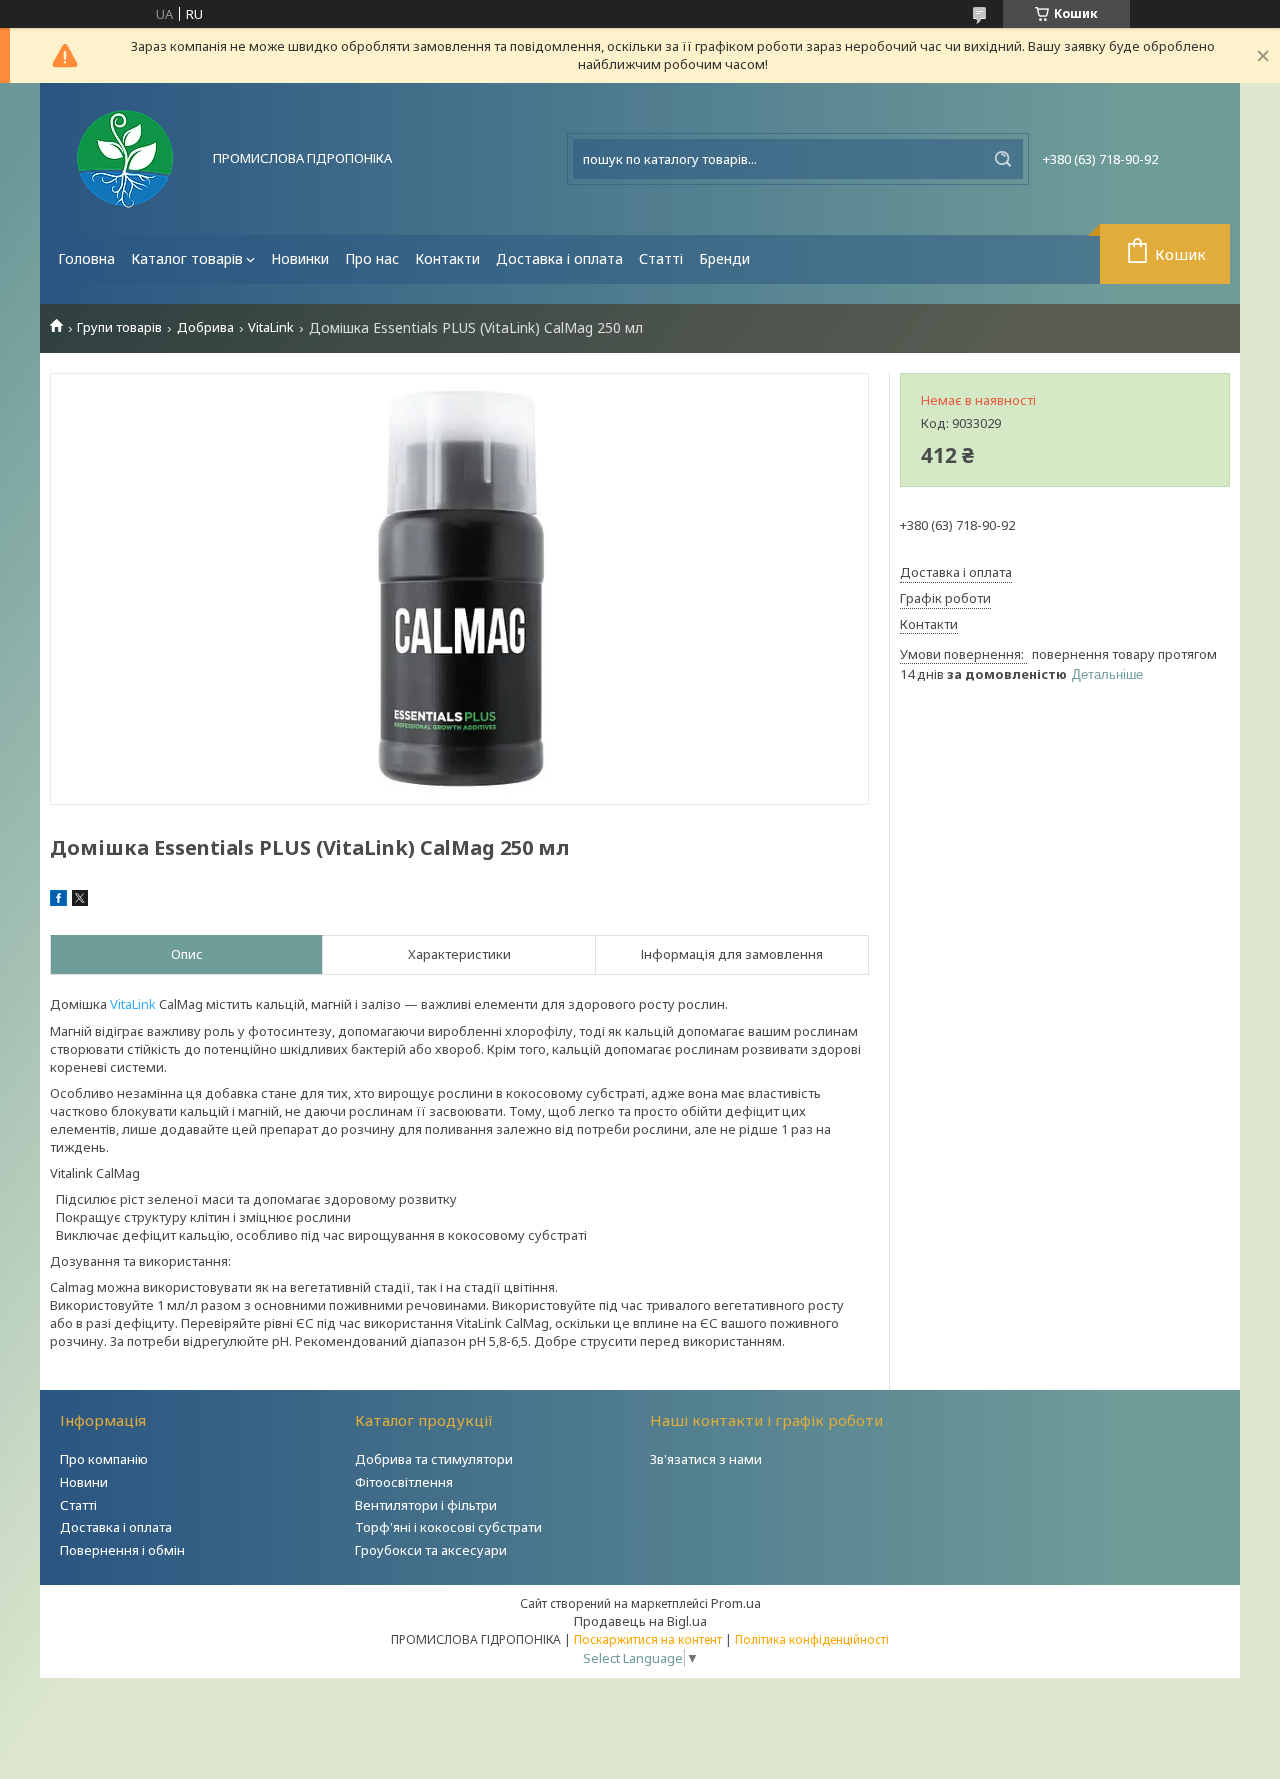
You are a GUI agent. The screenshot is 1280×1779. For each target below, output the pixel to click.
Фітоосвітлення (404, 1482)
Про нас (372, 258)
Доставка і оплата (559, 258)
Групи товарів (119, 327)
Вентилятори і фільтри (426, 1505)
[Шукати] (1003, 159)
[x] (80, 901)
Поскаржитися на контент (648, 1639)
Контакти (447, 258)
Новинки (300, 258)
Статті (661, 258)
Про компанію (104, 1459)
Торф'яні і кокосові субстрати (448, 1527)
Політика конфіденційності (812, 1639)
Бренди (724, 258)
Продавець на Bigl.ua (640, 1621)
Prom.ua (736, 1603)
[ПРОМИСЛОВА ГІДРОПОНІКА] (125, 159)
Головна (86, 258)
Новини (84, 1482)
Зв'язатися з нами (706, 1459)
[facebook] (58, 901)
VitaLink (271, 327)
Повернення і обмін (122, 1550)
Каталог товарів (187, 258)
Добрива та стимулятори (434, 1459)
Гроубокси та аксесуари (431, 1550)
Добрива (205, 327)
